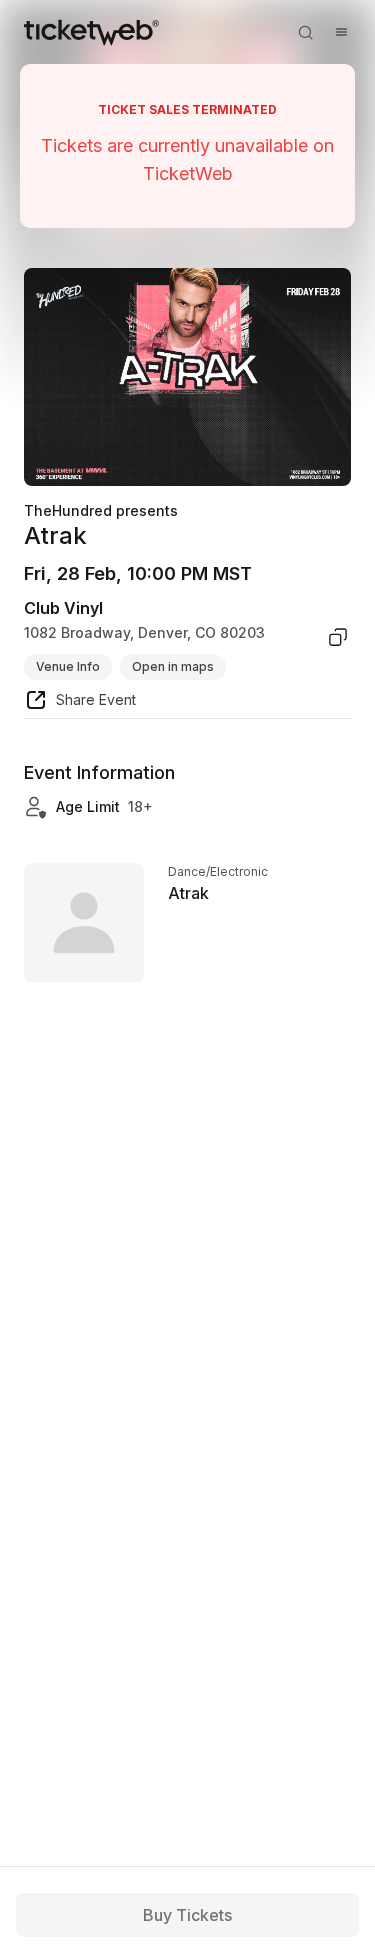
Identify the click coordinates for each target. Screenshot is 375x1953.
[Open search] (305, 32)
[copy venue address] (338, 637)
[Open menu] (341, 32)
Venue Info (68, 666)
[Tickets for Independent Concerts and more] (91, 32)
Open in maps (173, 666)
